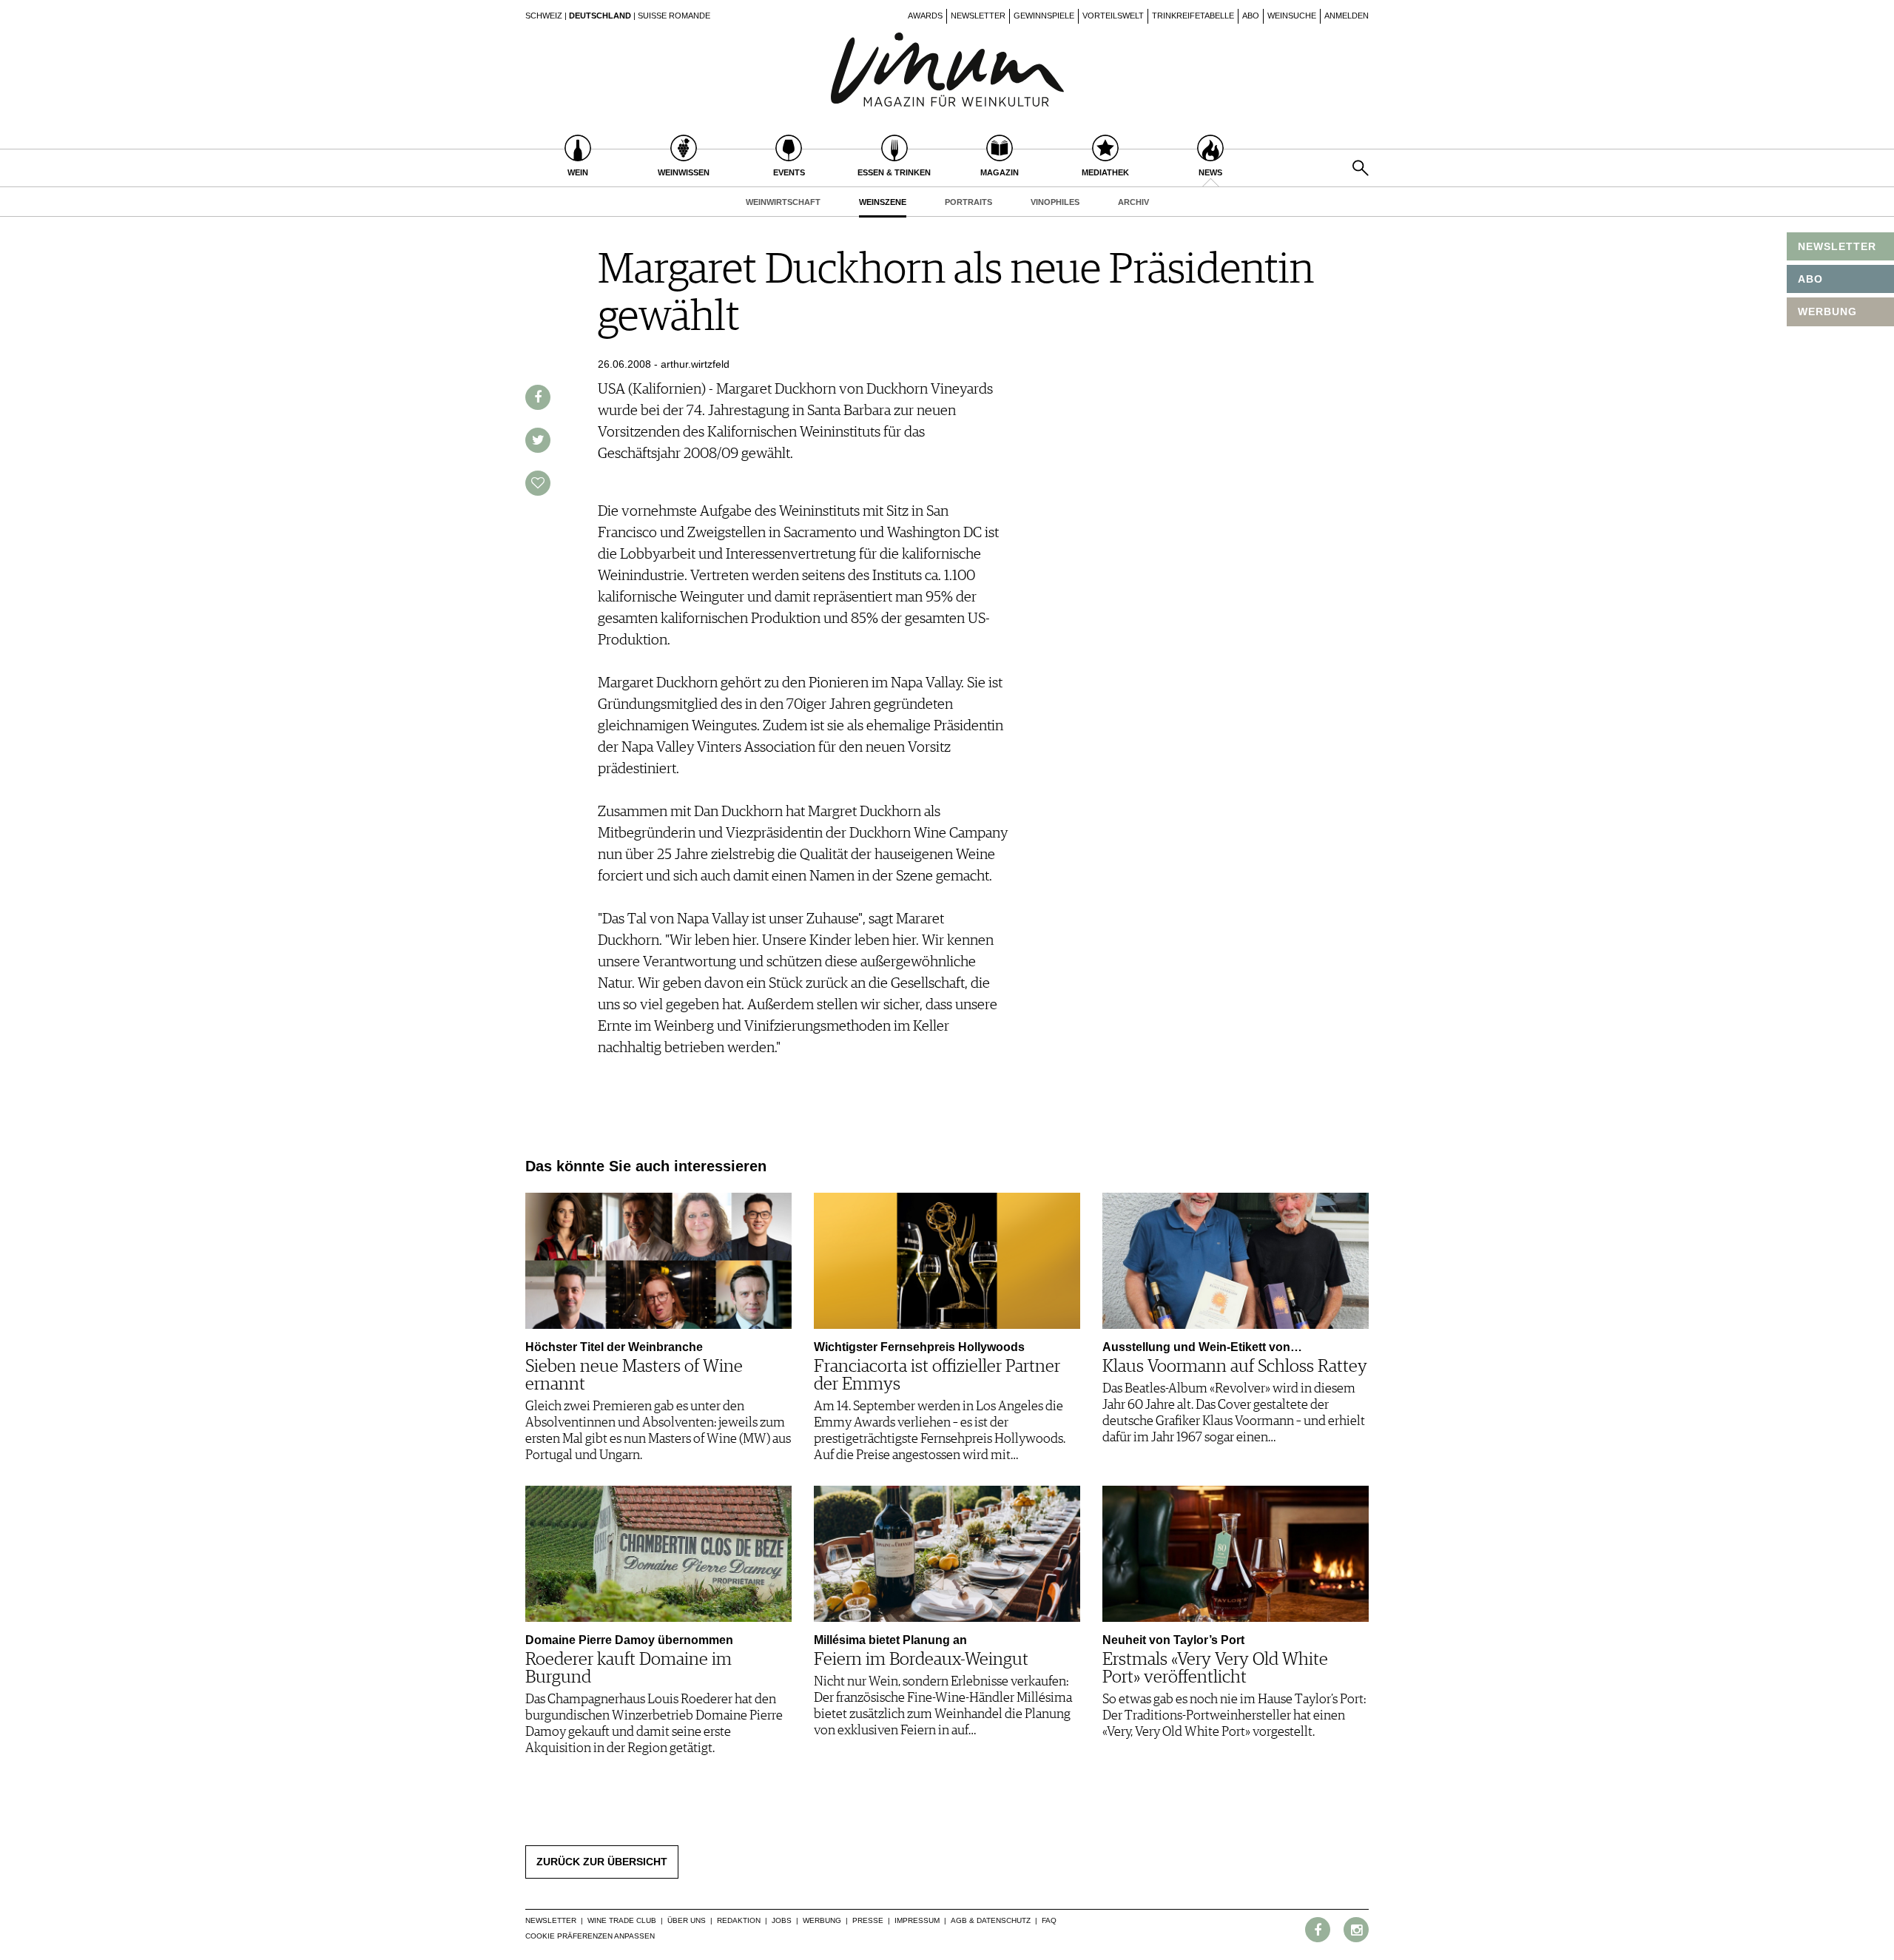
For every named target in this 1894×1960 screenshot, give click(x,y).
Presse (868, 1920)
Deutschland (600, 16)
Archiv (1133, 202)
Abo (1251, 16)
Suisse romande (674, 16)
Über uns (687, 1920)
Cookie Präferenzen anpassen (590, 1936)
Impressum (917, 1920)
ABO (1810, 279)
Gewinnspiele (1044, 16)
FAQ (1049, 1920)
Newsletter (978, 16)
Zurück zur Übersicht (602, 1862)
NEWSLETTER (1837, 246)
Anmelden (1347, 16)
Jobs (782, 1920)
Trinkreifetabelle (1193, 16)
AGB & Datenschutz (991, 1920)
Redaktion (739, 1920)
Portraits (968, 202)
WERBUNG (1827, 311)
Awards (925, 16)
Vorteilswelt (1113, 16)
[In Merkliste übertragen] (538, 483)
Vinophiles (1055, 202)
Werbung (822, 1920)
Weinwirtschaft (783, 202)
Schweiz (544, 16)
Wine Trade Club (622, 1920)
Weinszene (883, 202)
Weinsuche (1292, 16)
